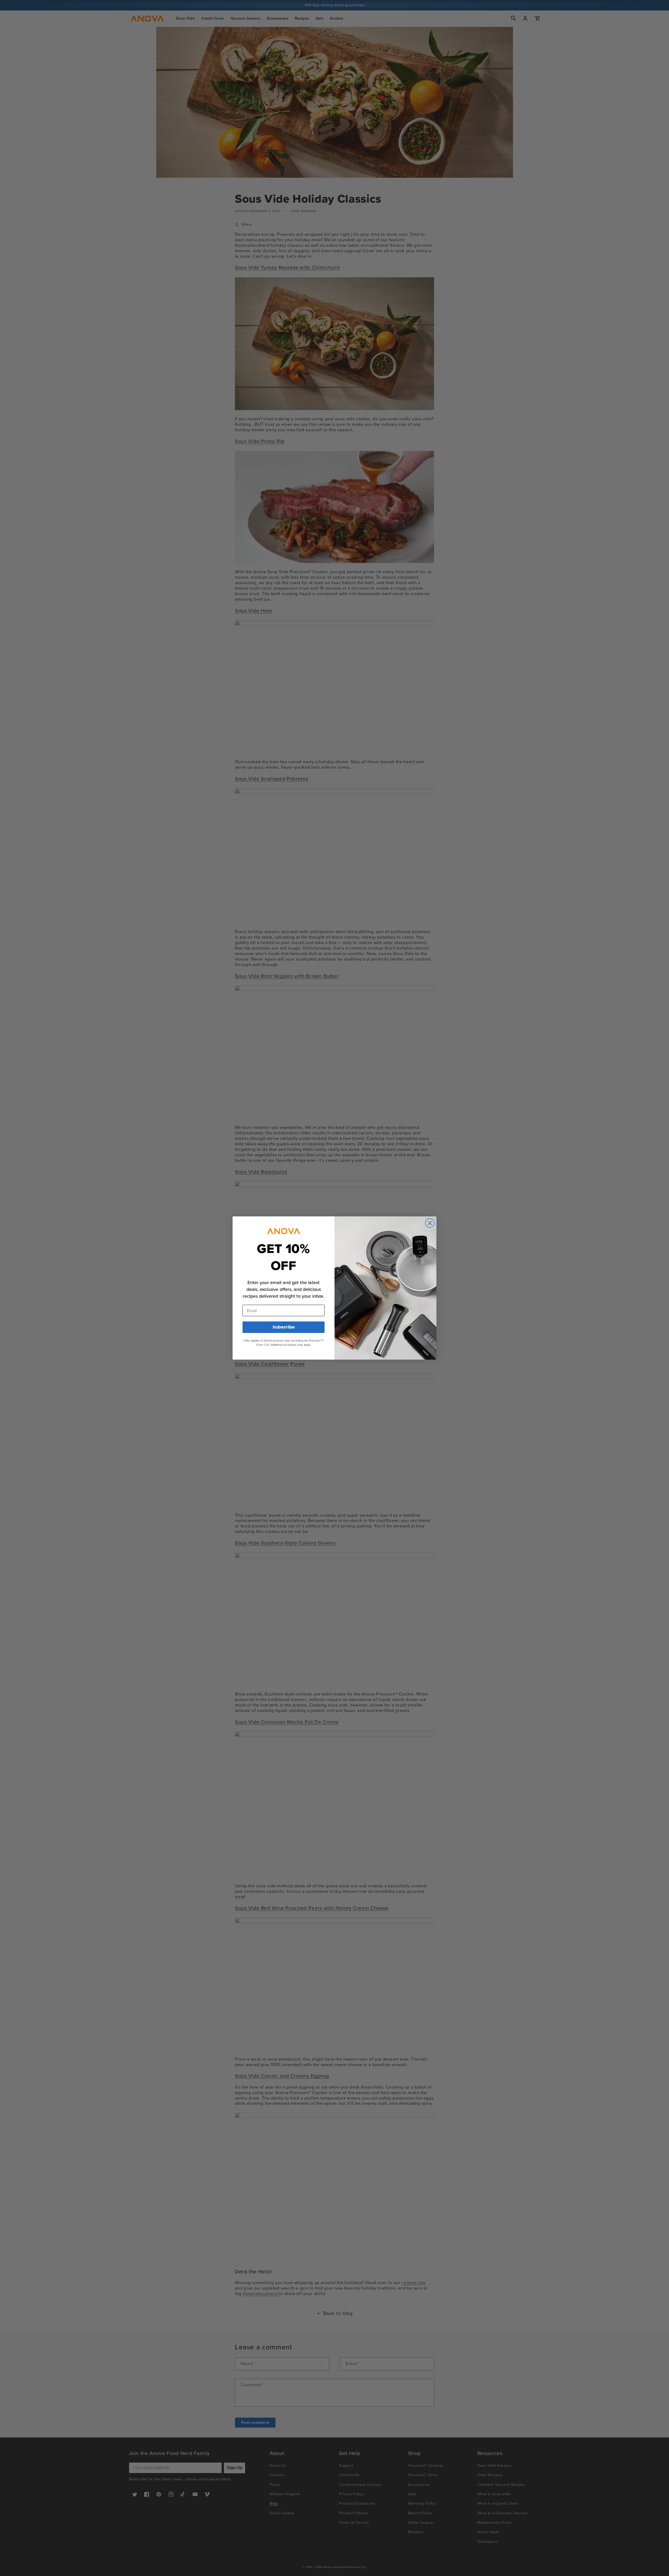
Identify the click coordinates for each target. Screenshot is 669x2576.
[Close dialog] (430, 1223)
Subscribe (284, 1327)
